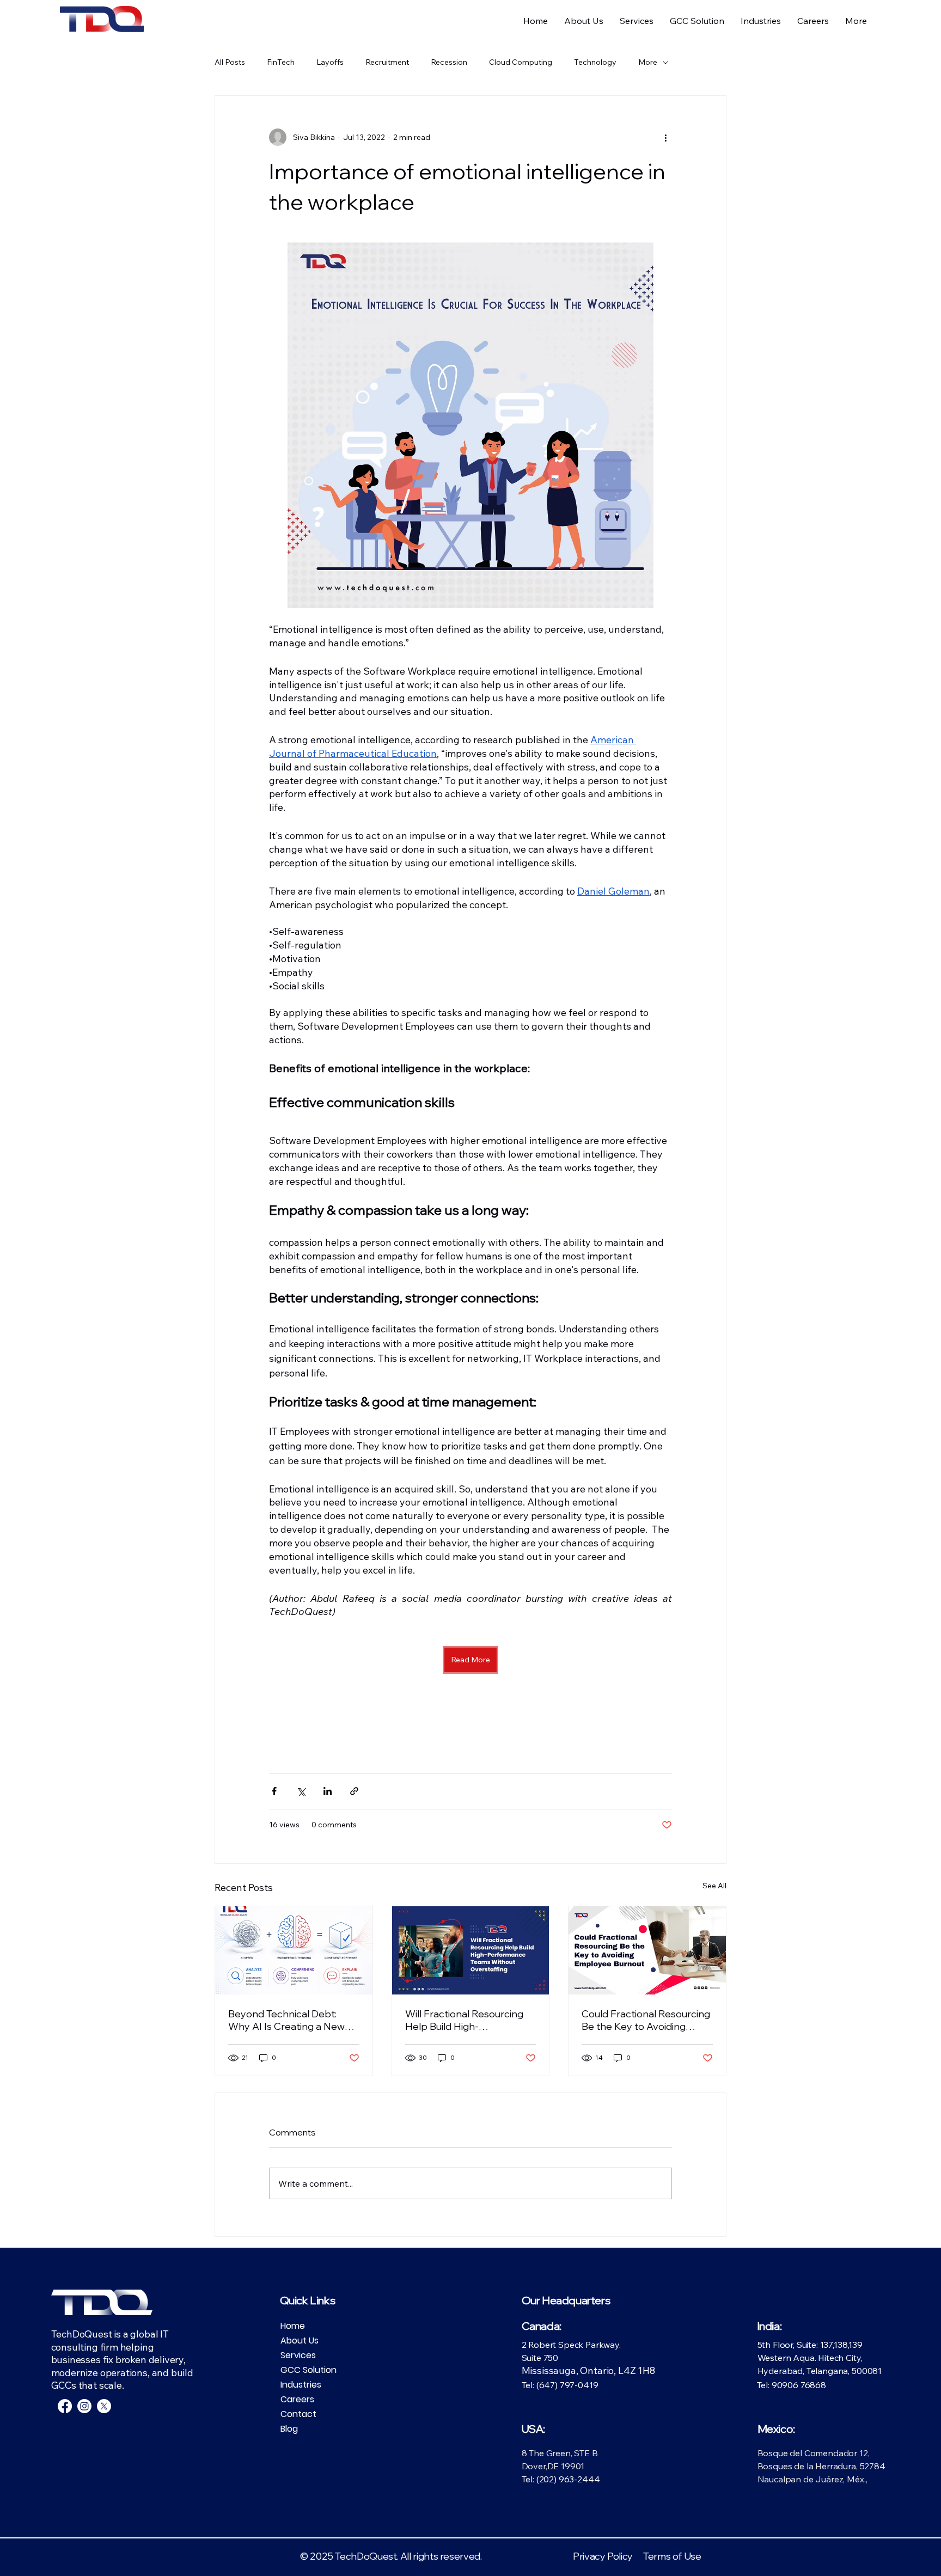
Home (293, 2326)
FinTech (281, 62)
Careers (297, 2399)
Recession (449, 62)
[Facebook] (65, 2406)
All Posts (230, 62)
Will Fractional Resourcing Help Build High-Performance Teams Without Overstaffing (464, 2020)
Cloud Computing (521, 62)
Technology (595, 62)
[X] (104, 2406)
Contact (298, 2414)
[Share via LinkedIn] (328, 1791)
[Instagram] (84, 2406)
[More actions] (665, 137)
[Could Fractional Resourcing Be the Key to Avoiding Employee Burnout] (647, 1950)
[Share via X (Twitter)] (301, 1791)
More (648, 62)
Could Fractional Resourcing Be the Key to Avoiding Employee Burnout (646, 2020)
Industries (301, 2385)
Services (298, 2355)
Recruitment (387, 62)
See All (714, 1886)
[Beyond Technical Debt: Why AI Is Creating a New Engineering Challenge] (294, 1950)
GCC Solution (308, 2370)
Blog (289, 2429)
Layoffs (330, 62)
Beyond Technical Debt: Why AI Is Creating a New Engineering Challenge (286, 2020)
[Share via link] (354, 1791)
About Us (300, 2341)
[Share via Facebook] (274, 1791)
